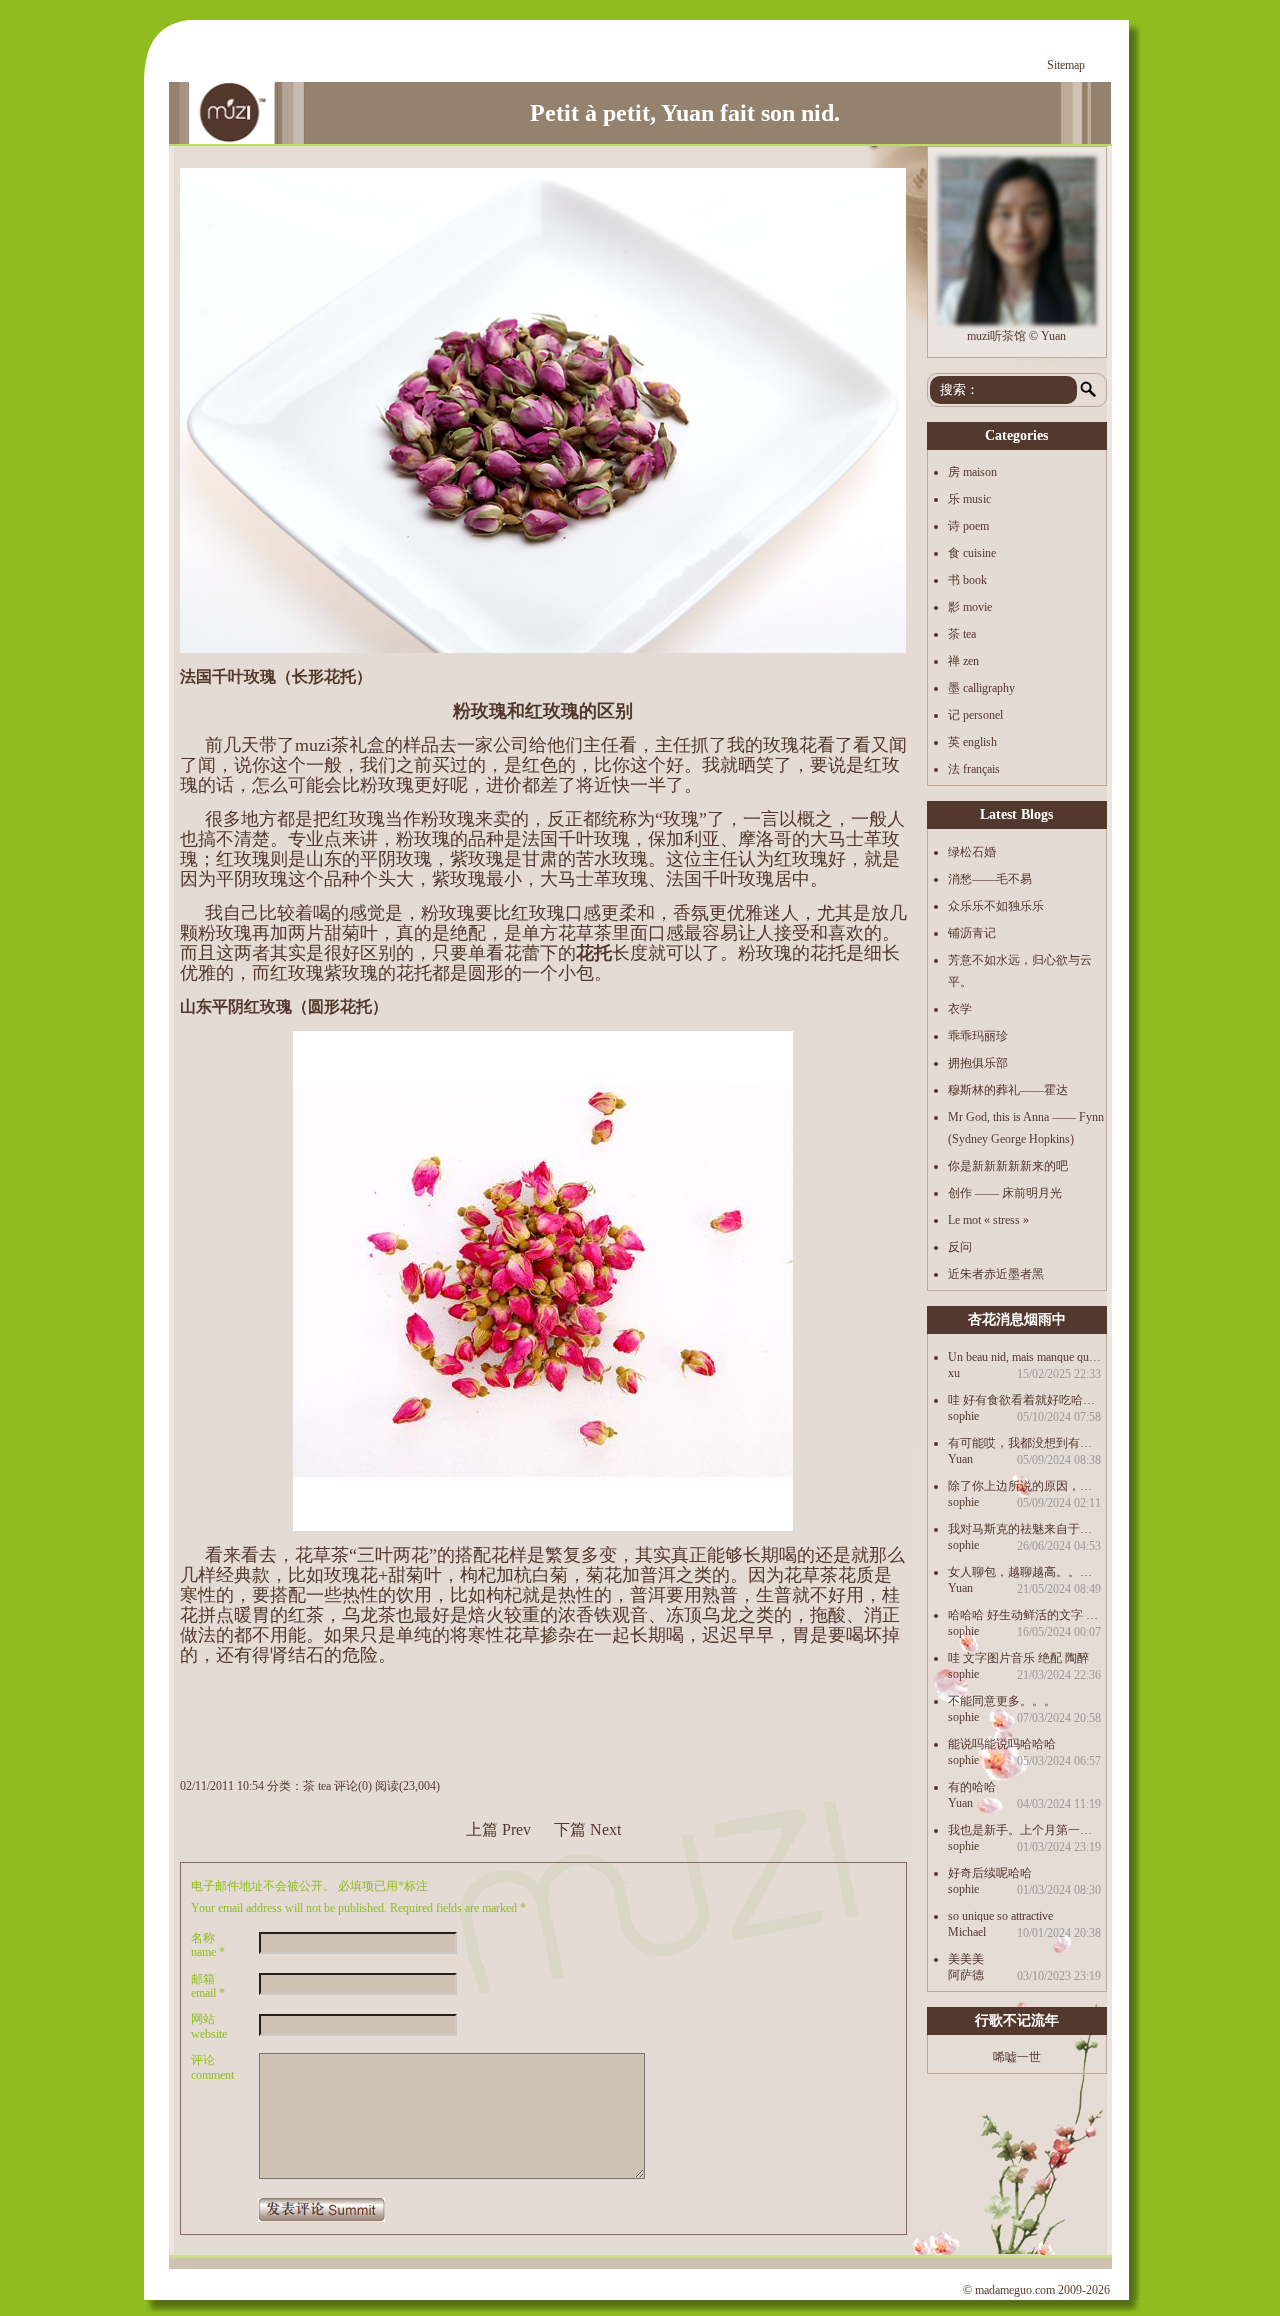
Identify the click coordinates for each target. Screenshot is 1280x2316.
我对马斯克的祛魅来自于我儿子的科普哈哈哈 (1024, 1528)
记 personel (975, 715)
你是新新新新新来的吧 (1008, 1166)
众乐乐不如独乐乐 (996, 906)
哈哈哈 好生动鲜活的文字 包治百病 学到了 (1024, 1614)
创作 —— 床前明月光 (1005, 1193)
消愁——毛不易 (990, 879)
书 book (967, 580)
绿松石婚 (972, 852)
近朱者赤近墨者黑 (996, 1274)
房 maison (972, 472)
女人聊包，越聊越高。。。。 (1024, 1571)
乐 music (969, 499)
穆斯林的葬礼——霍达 (1008, 1090)
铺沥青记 (972, 933)
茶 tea (317, 1786)
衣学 (960, 1009)
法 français (974, 769)
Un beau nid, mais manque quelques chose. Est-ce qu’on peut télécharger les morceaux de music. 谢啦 (1024, 1356)
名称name (208, 1945)
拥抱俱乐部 (978, 1063)
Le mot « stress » (988, 1220)
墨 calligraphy (981, 688)
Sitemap (1066, 65)
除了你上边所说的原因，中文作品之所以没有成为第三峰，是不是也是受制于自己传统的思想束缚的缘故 (1024, 1485)
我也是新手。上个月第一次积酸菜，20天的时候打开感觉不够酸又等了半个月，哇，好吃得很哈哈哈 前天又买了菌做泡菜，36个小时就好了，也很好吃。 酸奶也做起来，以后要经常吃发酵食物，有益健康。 (1024, 1829)
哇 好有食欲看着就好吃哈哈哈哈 (1024, 1399)
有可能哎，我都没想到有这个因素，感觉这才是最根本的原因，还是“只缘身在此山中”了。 (1024, 1442)
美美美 (966, 1958)
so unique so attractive (1000, 1915)
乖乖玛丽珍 (978, 1036)
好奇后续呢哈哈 (990, 1872)
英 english (972, 742)
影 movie (970, 607)
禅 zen (963, 661)
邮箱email (208, 1986)
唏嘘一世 (1017, 2057)
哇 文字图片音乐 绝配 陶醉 (1018, 1657)
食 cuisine (972, 553)
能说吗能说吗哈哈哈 (1002, 1743)
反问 (960, 1247)
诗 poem (968, 526)
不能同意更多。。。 (1002, 1700)
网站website (209, 2026)
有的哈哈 (972, 1786)
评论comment (212, 2067)
